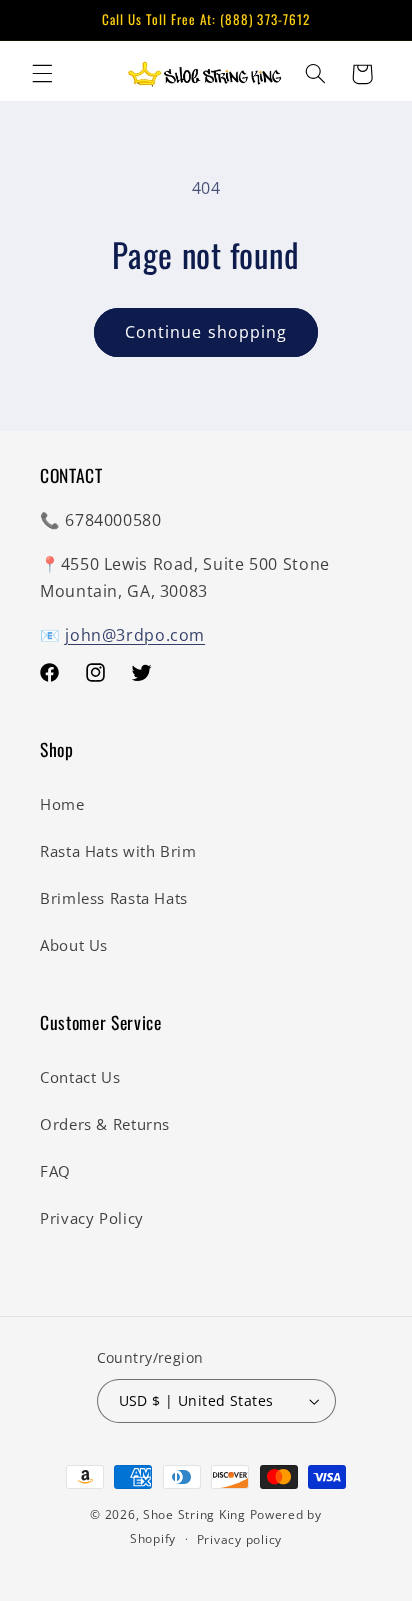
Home (62, 804)
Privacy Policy (92, 1218)
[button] (42, 74)
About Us (74, 945)
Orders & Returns (105, 1124)
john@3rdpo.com (135, 635)
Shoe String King (194, 1514)
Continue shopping (206, 332)
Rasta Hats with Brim (118, 851)
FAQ (55, 1171)
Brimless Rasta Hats (114, 898)
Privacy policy (239, 1539)
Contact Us (80, 1077)
